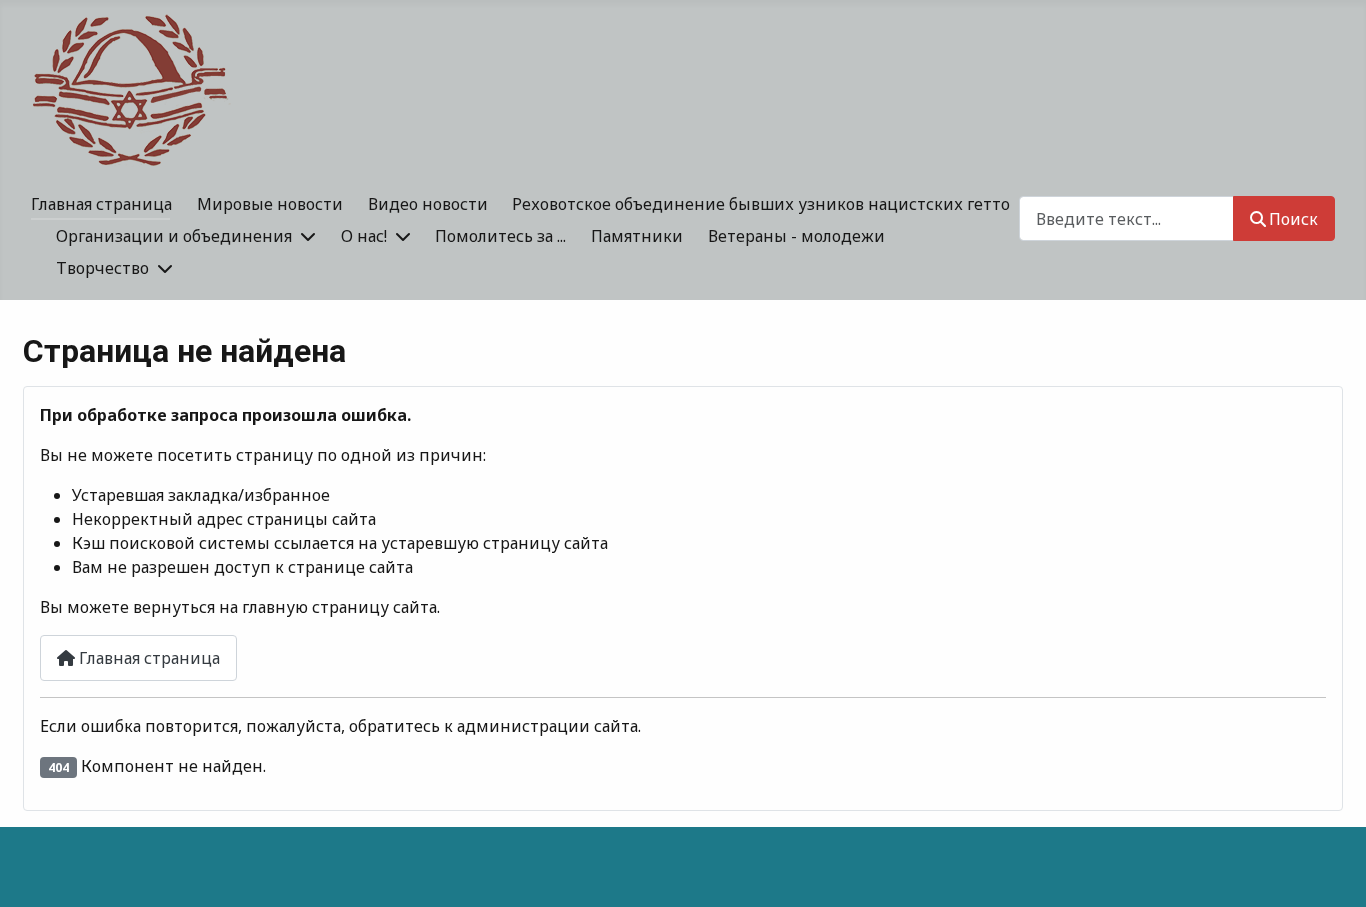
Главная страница (101, 204)
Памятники (637, 236)
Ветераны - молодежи (796, 236)
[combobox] (1126, 218)
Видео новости (428, 204)
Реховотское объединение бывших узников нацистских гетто (761, 204)
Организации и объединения (174, 236)
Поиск (1293, 219)
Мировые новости (270, 204)
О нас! (364, 236)
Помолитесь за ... (500, 236)
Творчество (102, 268)
